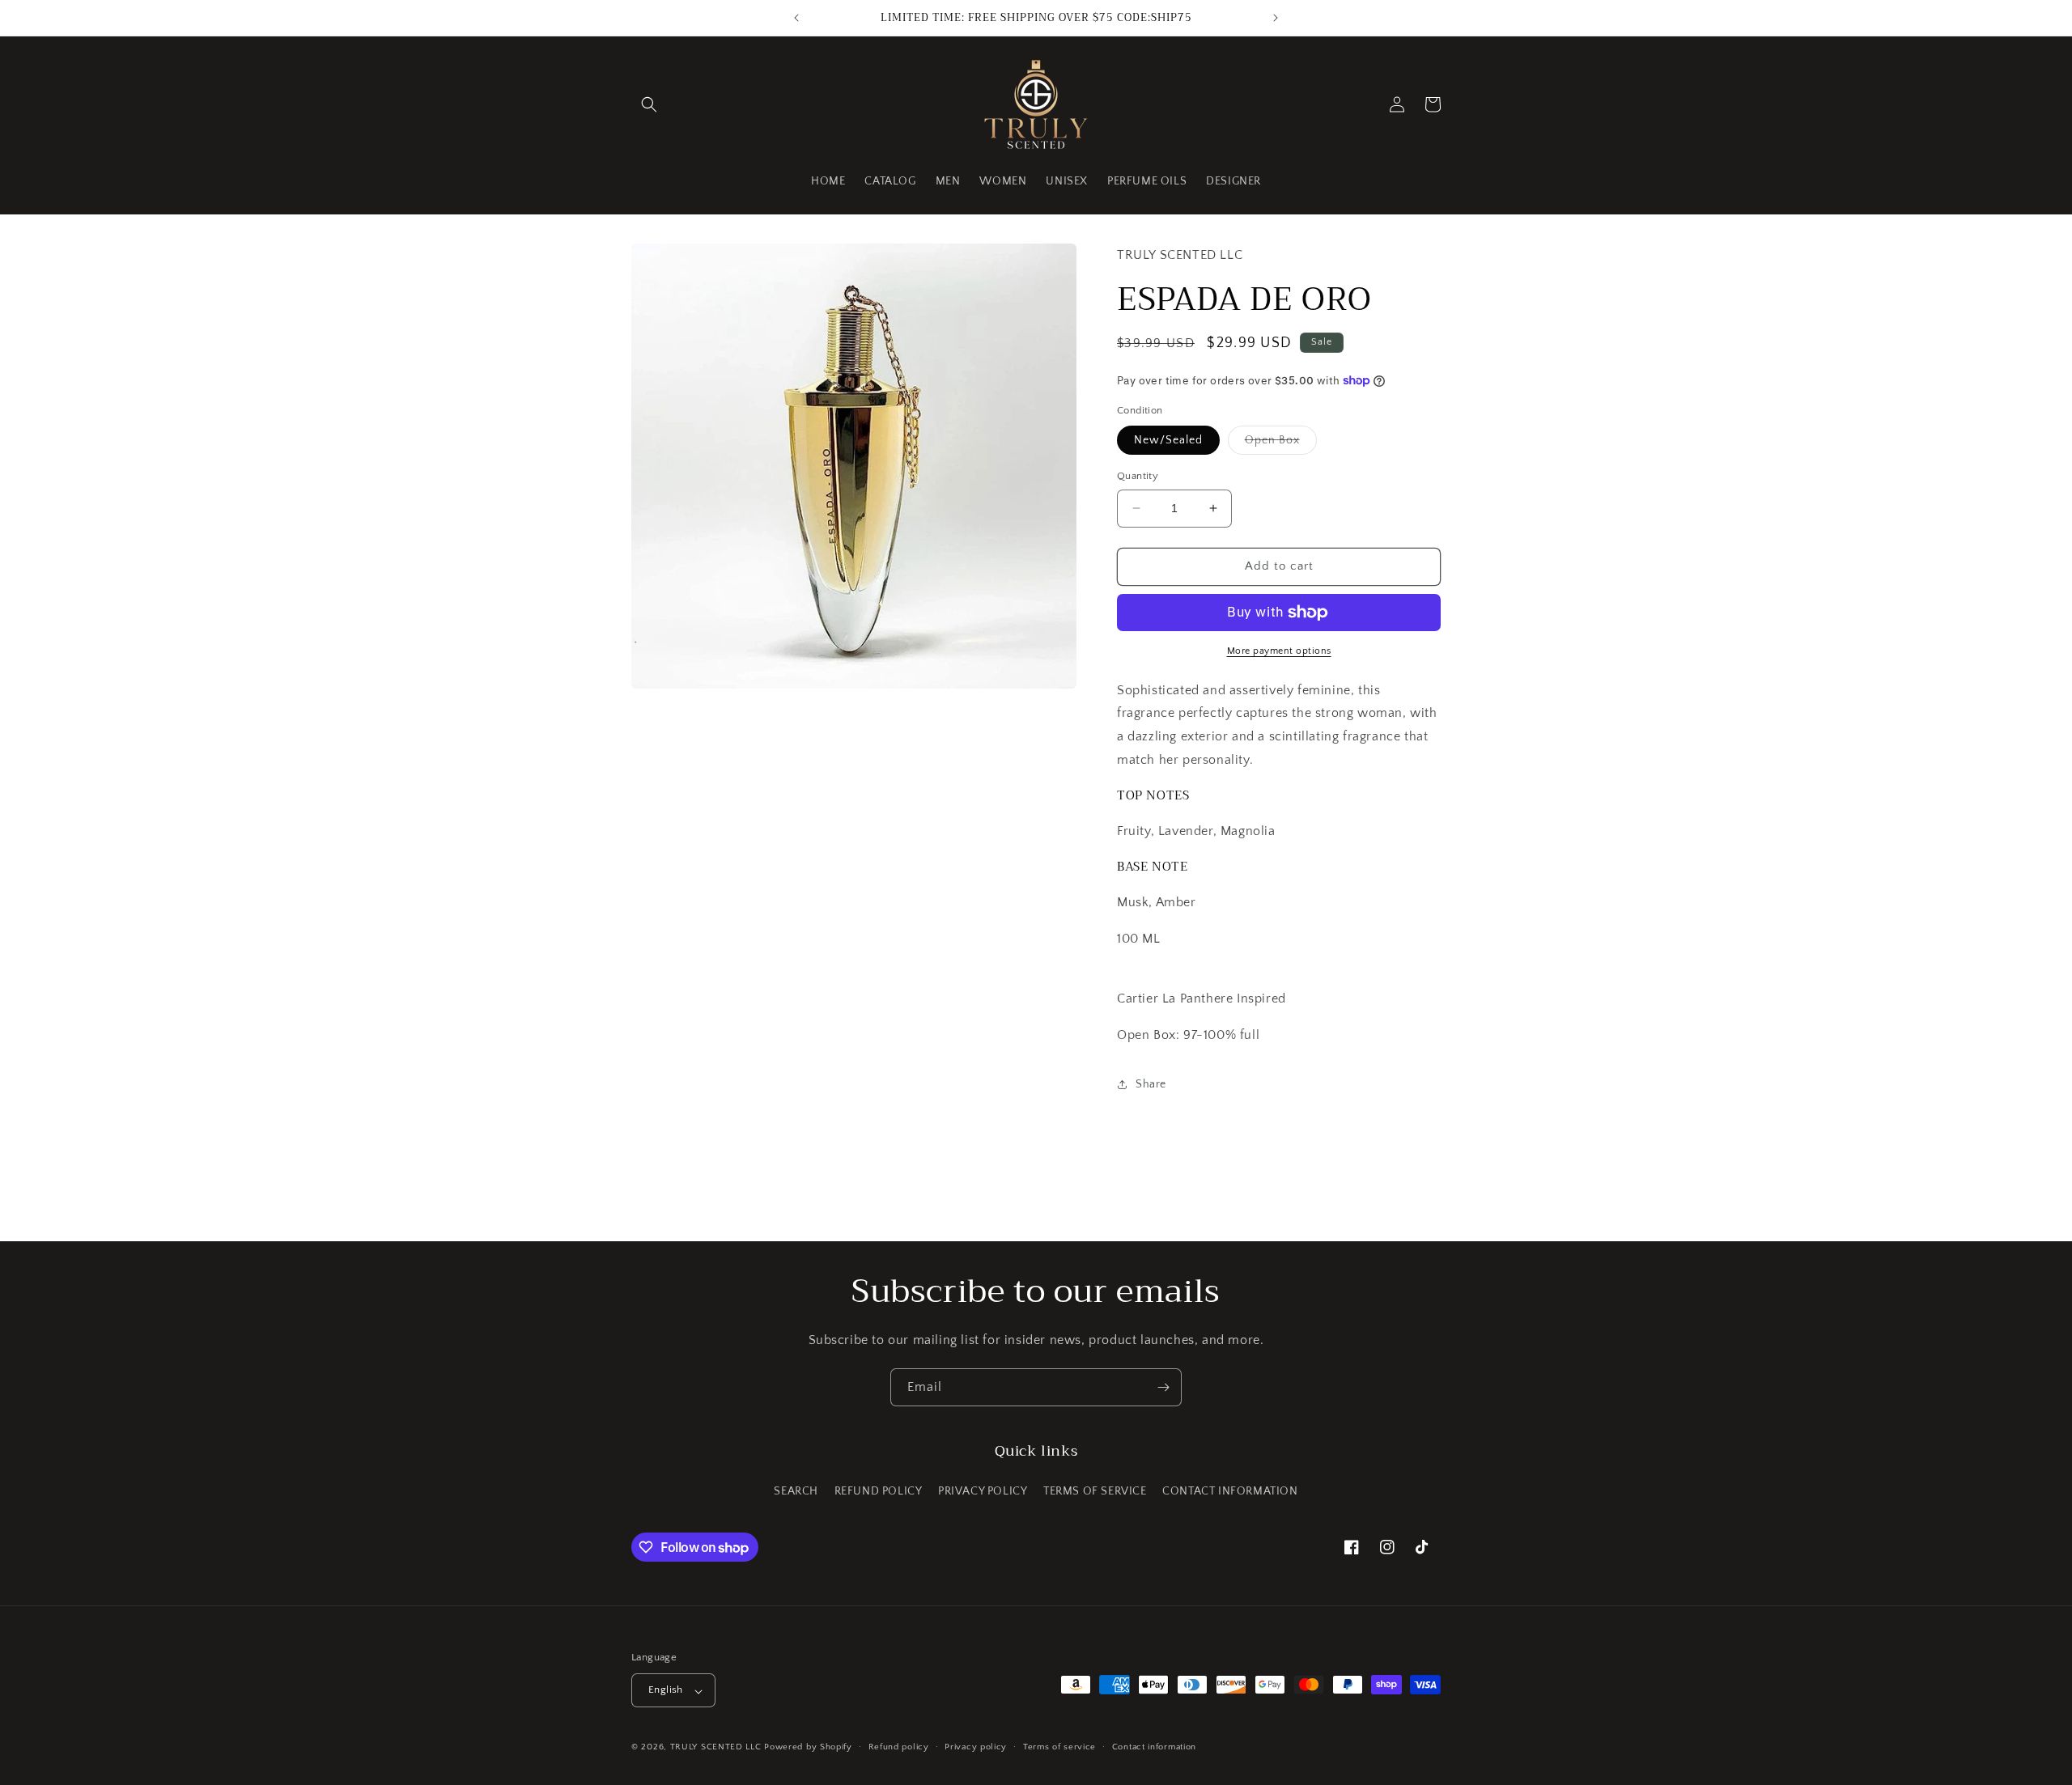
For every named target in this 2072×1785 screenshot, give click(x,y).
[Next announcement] (1276, 18)
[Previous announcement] (796, 18)
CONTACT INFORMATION (1230, 1490)
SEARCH (796, 1490)
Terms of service (1059, 1747)
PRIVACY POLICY (983, 1490)
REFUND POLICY (879, 1490)
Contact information (1154, 1747)
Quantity (1138, 476)
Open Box (1281, 444)
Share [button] (1151, 1084)
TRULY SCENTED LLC (716, 1748)
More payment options (1279, 651)
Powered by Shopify (808, 1748)
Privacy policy (976, 1747)
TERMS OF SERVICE (1095, 1490)
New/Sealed (1168, 440)
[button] (649, 104)
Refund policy (899, 1747)
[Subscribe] (1163, 1387)
